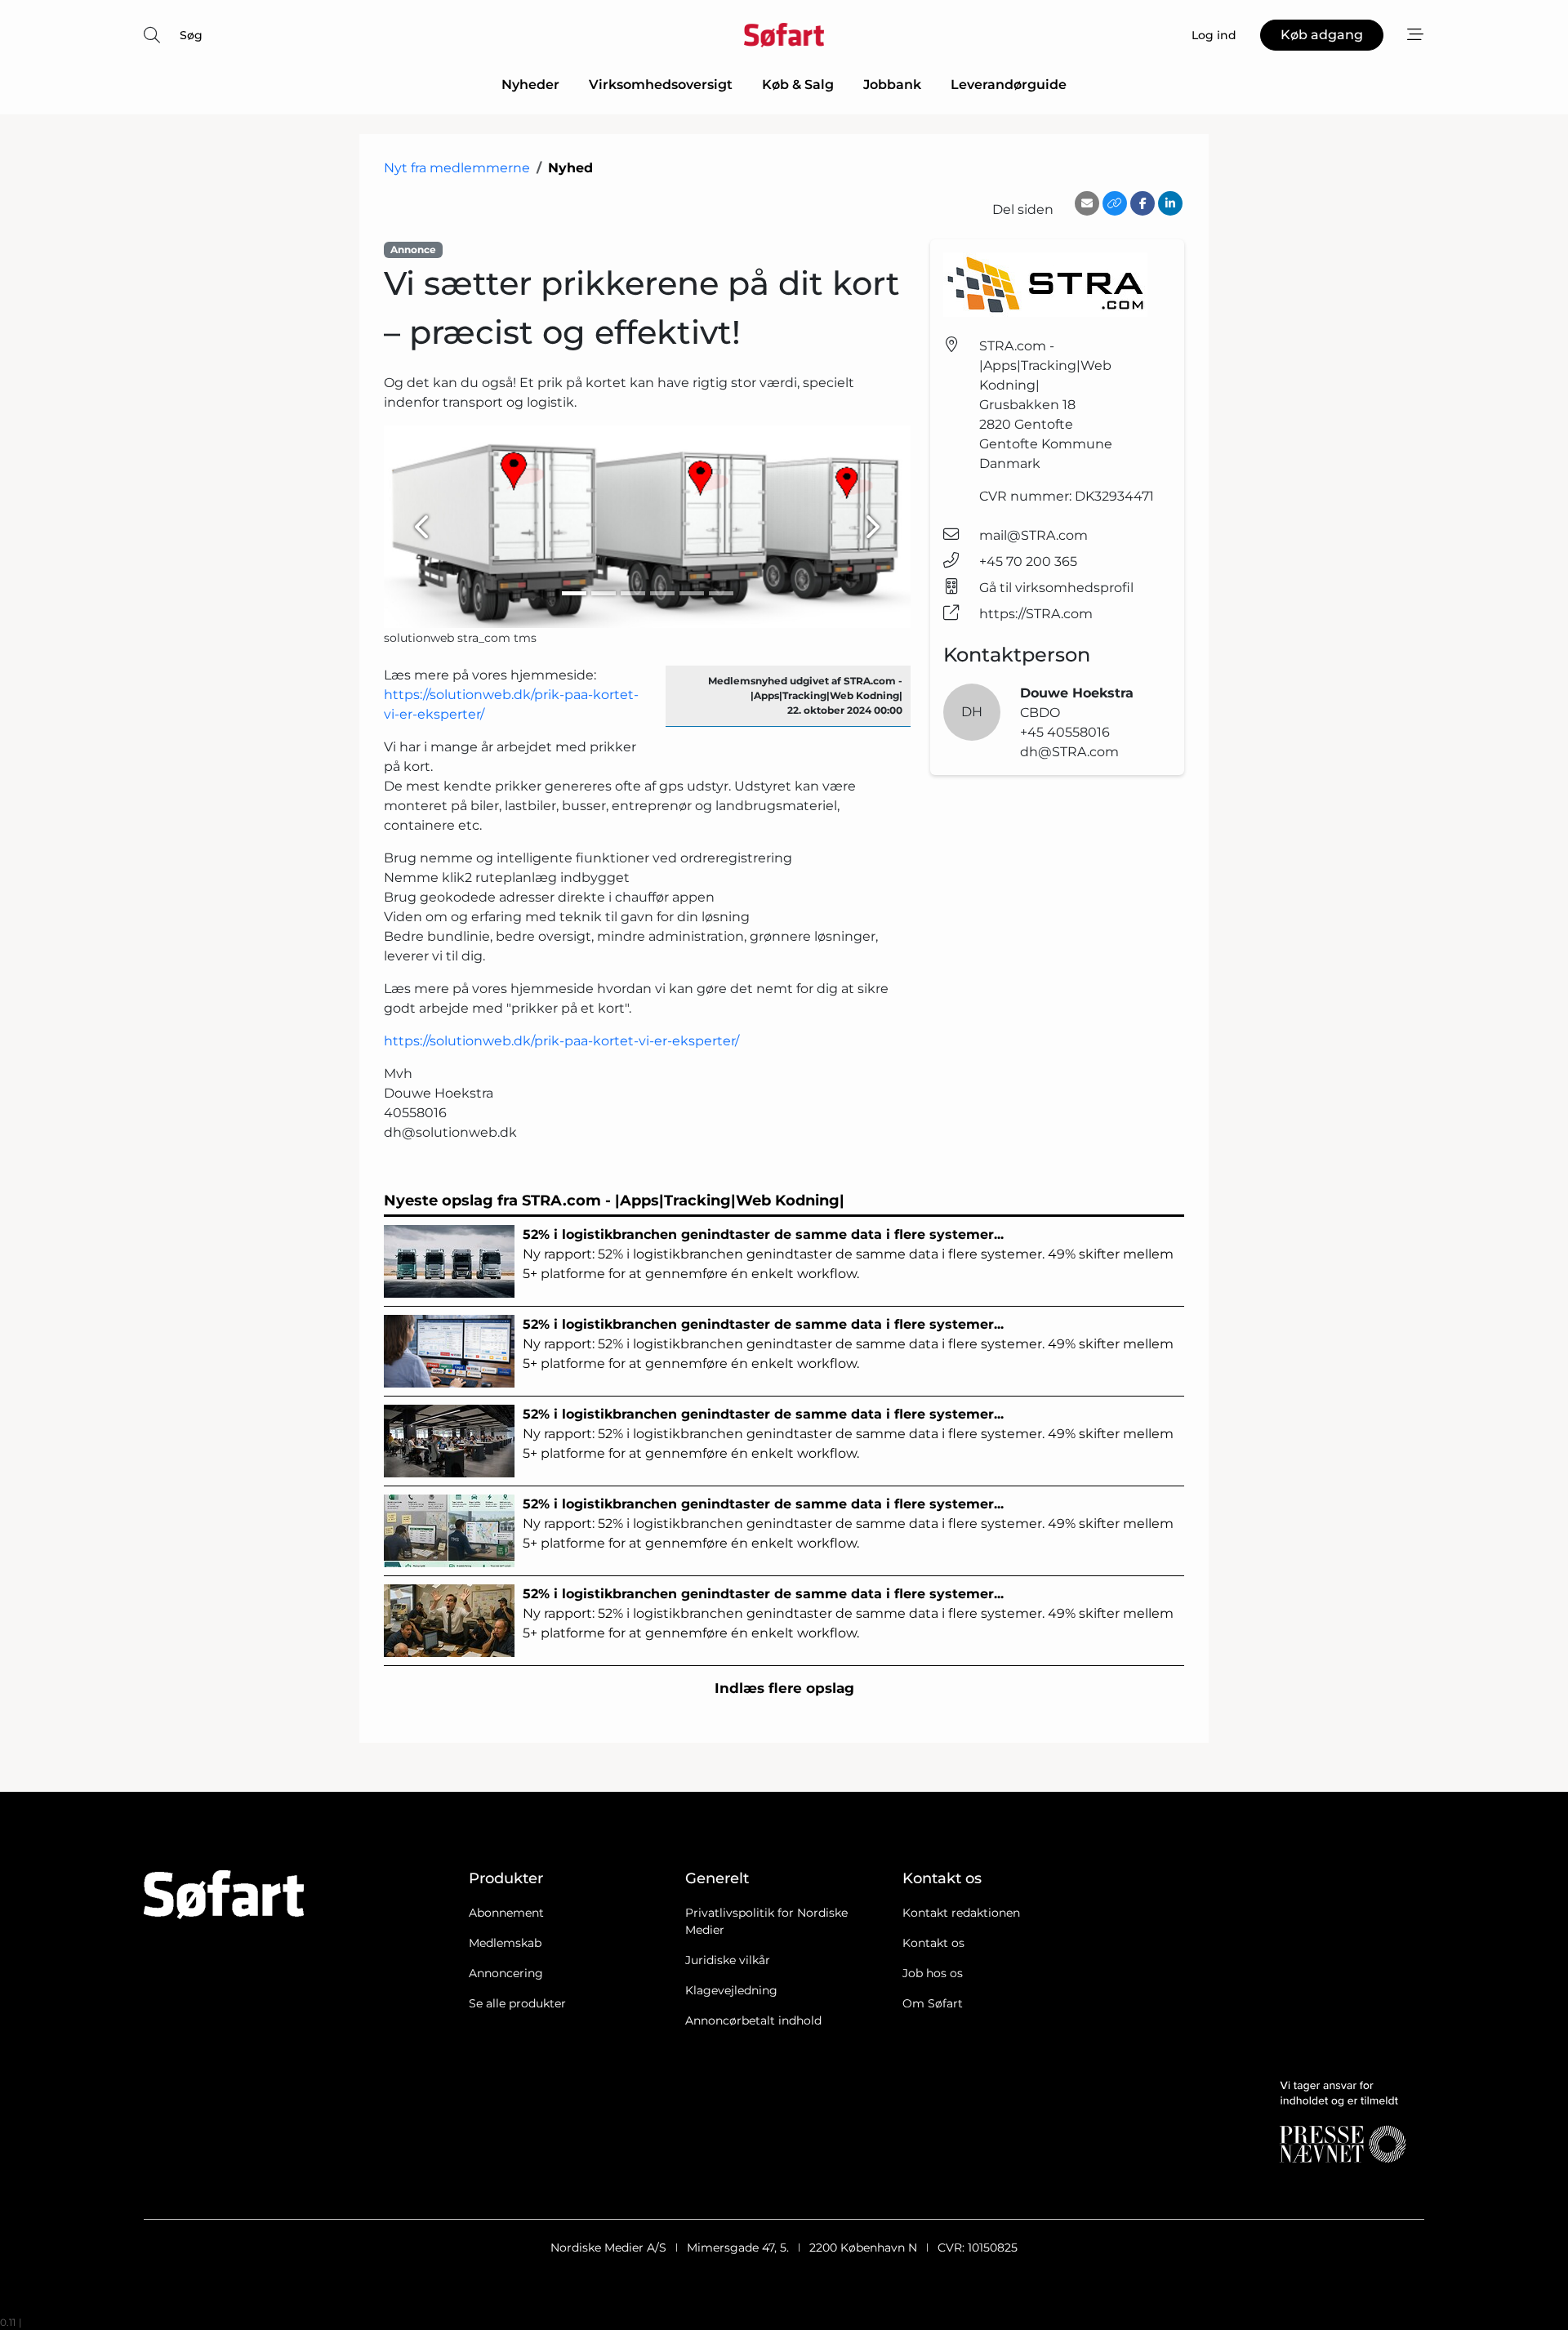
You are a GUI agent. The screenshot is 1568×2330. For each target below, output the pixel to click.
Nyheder (530, 85)
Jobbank (892, 85)
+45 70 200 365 (1028, 561)
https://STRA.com (1036, 614)
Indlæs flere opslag (784, 1688)
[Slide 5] (692, 593)
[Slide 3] (633, 593)
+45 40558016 (1065, 732)
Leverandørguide (1009, 85)
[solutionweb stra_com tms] (647, 527)
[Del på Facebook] (1143, 203)
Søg (191, 35)
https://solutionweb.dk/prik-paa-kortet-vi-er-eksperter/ (561, 1041)
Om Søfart (933, 2003)
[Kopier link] (1115, 203)
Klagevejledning (731, 1990)
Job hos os (933, 1973)
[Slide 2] (604, 593)
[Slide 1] (574, 593)
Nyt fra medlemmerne (457, 168)
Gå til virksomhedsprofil (1056, 588)
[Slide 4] (662, 593)
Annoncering (506, 1973)
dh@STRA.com (1069, 752)
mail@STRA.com (1033, 535)
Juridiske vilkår (728, 1960)
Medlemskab (505, 1943)
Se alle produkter (517, 2003)
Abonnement (506, 1913)
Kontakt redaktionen (961, 1913)
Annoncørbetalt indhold (753, 2020)
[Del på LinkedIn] (1170, 203)
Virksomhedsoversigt (661, 85)
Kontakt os (933, 1943)
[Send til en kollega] (1087, 203)
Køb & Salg (798, 85)
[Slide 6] (721, 593)
